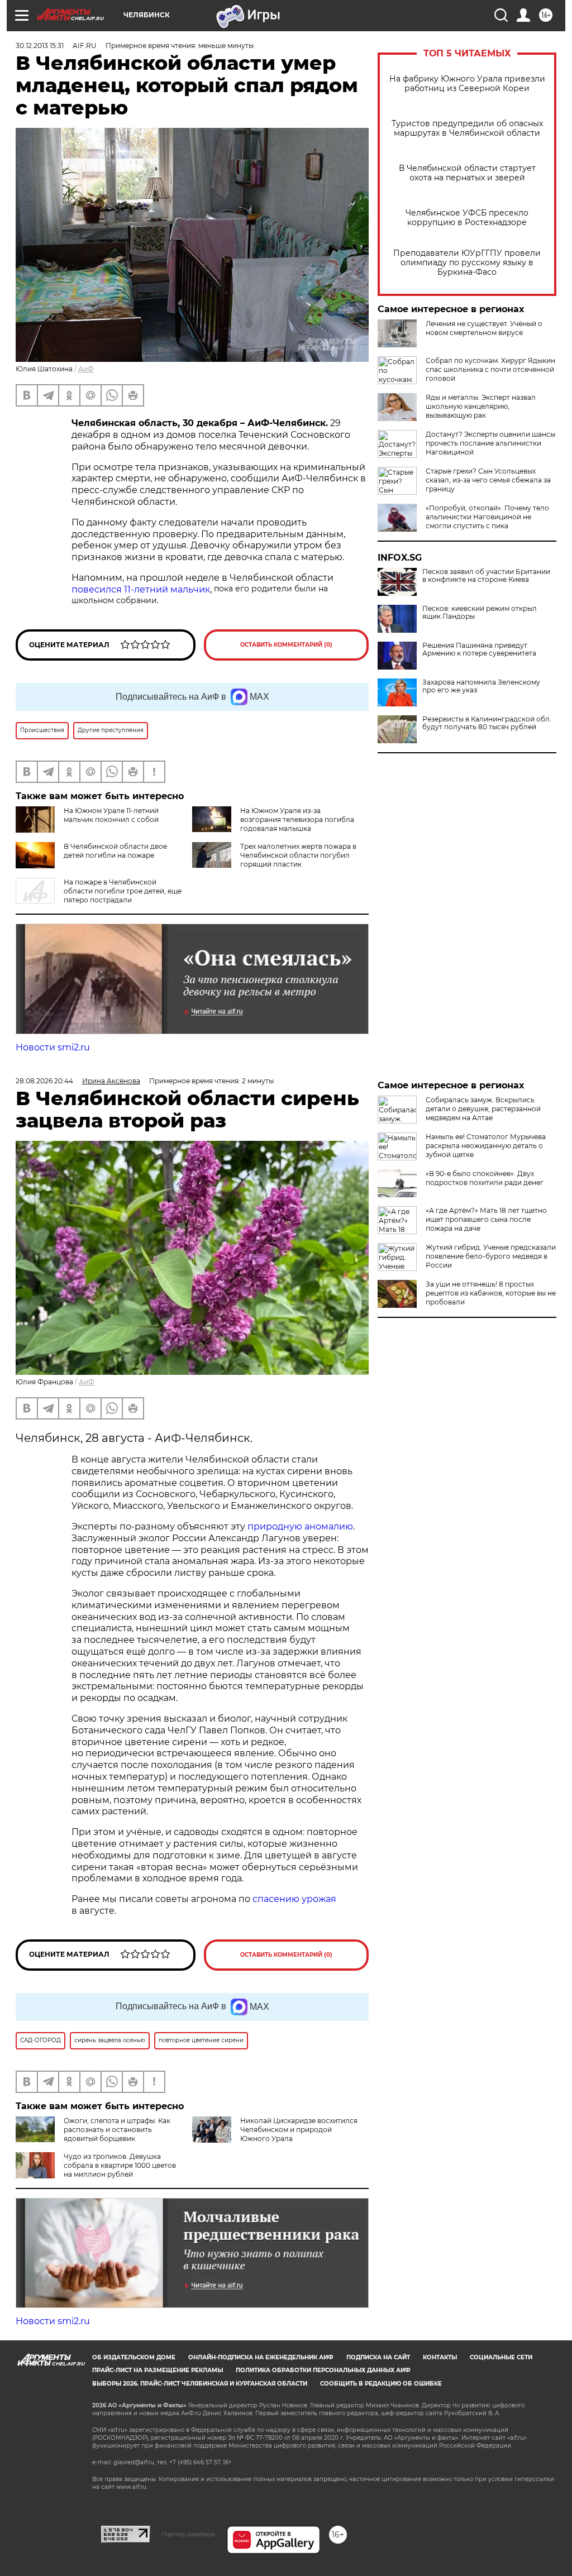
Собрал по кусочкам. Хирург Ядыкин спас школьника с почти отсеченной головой (490, 369)
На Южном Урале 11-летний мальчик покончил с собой (111, 815)
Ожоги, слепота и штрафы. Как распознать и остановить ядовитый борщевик (117, 2130)
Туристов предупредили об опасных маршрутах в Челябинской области (467, 128)
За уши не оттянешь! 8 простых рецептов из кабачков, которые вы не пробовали (491, 1293)
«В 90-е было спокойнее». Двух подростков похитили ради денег (485, 1178)
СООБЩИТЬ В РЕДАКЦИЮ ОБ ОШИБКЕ (381, 2384)
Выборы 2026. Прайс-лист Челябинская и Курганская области (200, 2384)
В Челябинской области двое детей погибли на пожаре (115, 851)
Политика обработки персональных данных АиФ (323, 2370)
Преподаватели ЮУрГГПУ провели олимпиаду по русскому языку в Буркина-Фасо (467, 263)
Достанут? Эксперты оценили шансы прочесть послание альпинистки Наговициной (490, 443)
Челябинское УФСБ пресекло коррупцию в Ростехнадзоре (467, 218)
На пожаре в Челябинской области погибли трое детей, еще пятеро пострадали (123, 891)
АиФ (86, 369)
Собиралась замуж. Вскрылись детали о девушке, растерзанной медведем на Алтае (483, 1109)
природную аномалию (300, 1526)
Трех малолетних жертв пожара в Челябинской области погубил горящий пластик (298, 855)
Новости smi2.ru (53, 1047)
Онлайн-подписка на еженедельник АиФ (261, 2357)
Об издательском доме (134, 2357)
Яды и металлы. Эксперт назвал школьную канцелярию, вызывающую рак (481, 406)
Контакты (440, 2357)
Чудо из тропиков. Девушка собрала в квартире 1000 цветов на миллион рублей (120, 2165)
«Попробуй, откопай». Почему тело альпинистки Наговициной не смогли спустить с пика (487, 517)
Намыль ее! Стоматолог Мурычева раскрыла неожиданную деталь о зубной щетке (486, 1146)
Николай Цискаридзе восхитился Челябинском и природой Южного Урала (299, 2130)
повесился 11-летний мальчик (141, 589)
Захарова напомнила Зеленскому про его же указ (481, 686)
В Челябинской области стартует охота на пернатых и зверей (467, 173)
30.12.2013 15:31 (40, 46)
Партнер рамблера (189, 2534)
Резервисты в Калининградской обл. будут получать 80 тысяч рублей (487, 723)
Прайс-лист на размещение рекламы (158, 2370)
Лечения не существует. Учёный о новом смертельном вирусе (484, 328)
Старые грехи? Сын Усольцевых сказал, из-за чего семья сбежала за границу (488, 480)
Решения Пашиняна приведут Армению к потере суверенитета (479, 649)
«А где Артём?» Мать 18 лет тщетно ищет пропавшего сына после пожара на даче (486, 1219)
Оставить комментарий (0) (286, 645)
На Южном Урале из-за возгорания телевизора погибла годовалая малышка (297, 819)
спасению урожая (294, 1899)
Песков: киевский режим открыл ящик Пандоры (480, 613)
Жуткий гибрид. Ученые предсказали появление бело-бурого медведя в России (491, 1256)
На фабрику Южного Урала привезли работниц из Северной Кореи (467, 84)
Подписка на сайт (378, 2357)
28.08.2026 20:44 (44, 1081)
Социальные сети (501, 2357)
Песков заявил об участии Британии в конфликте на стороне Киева (486, 576)
